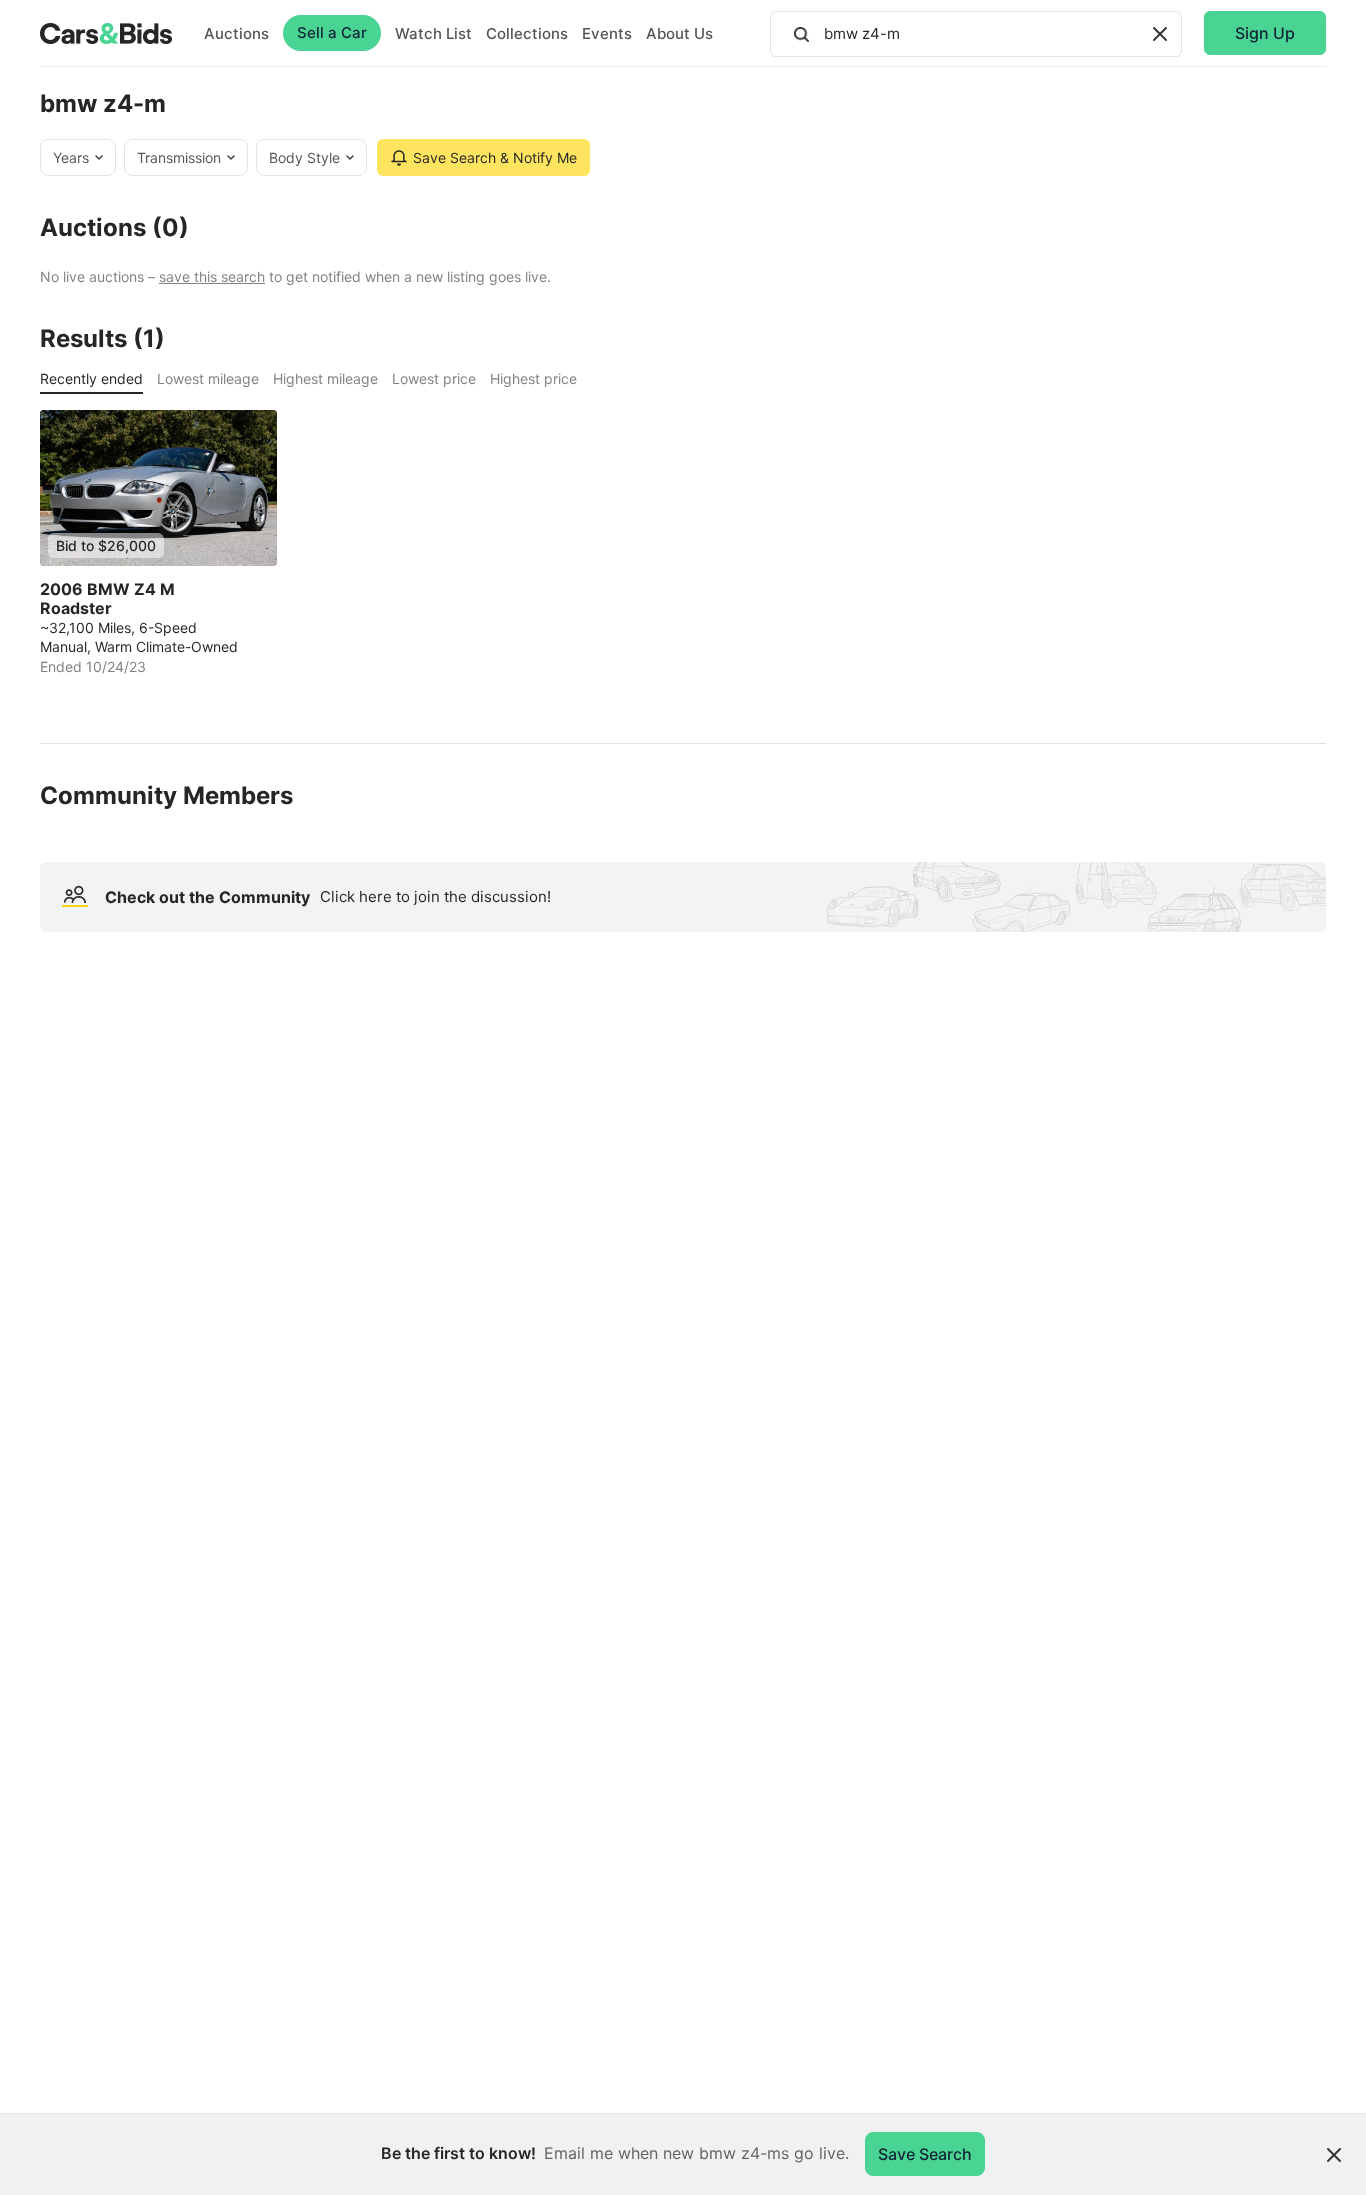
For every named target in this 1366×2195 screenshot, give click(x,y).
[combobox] (976, 34)
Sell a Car (332, 32)
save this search (212, 276)
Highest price (533, 378)
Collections (527, 33)
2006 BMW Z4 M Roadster (107, 599)
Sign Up (1265, 33)
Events (607, 33)
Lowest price (434, 378)
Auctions (236, 33)
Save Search (925, 2154)
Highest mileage (325, 378)
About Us (679, 33)
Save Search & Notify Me (495, 157)
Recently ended (91, 378)
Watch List (433, 33)
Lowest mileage (208, 378)
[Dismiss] (1334, 2155)
